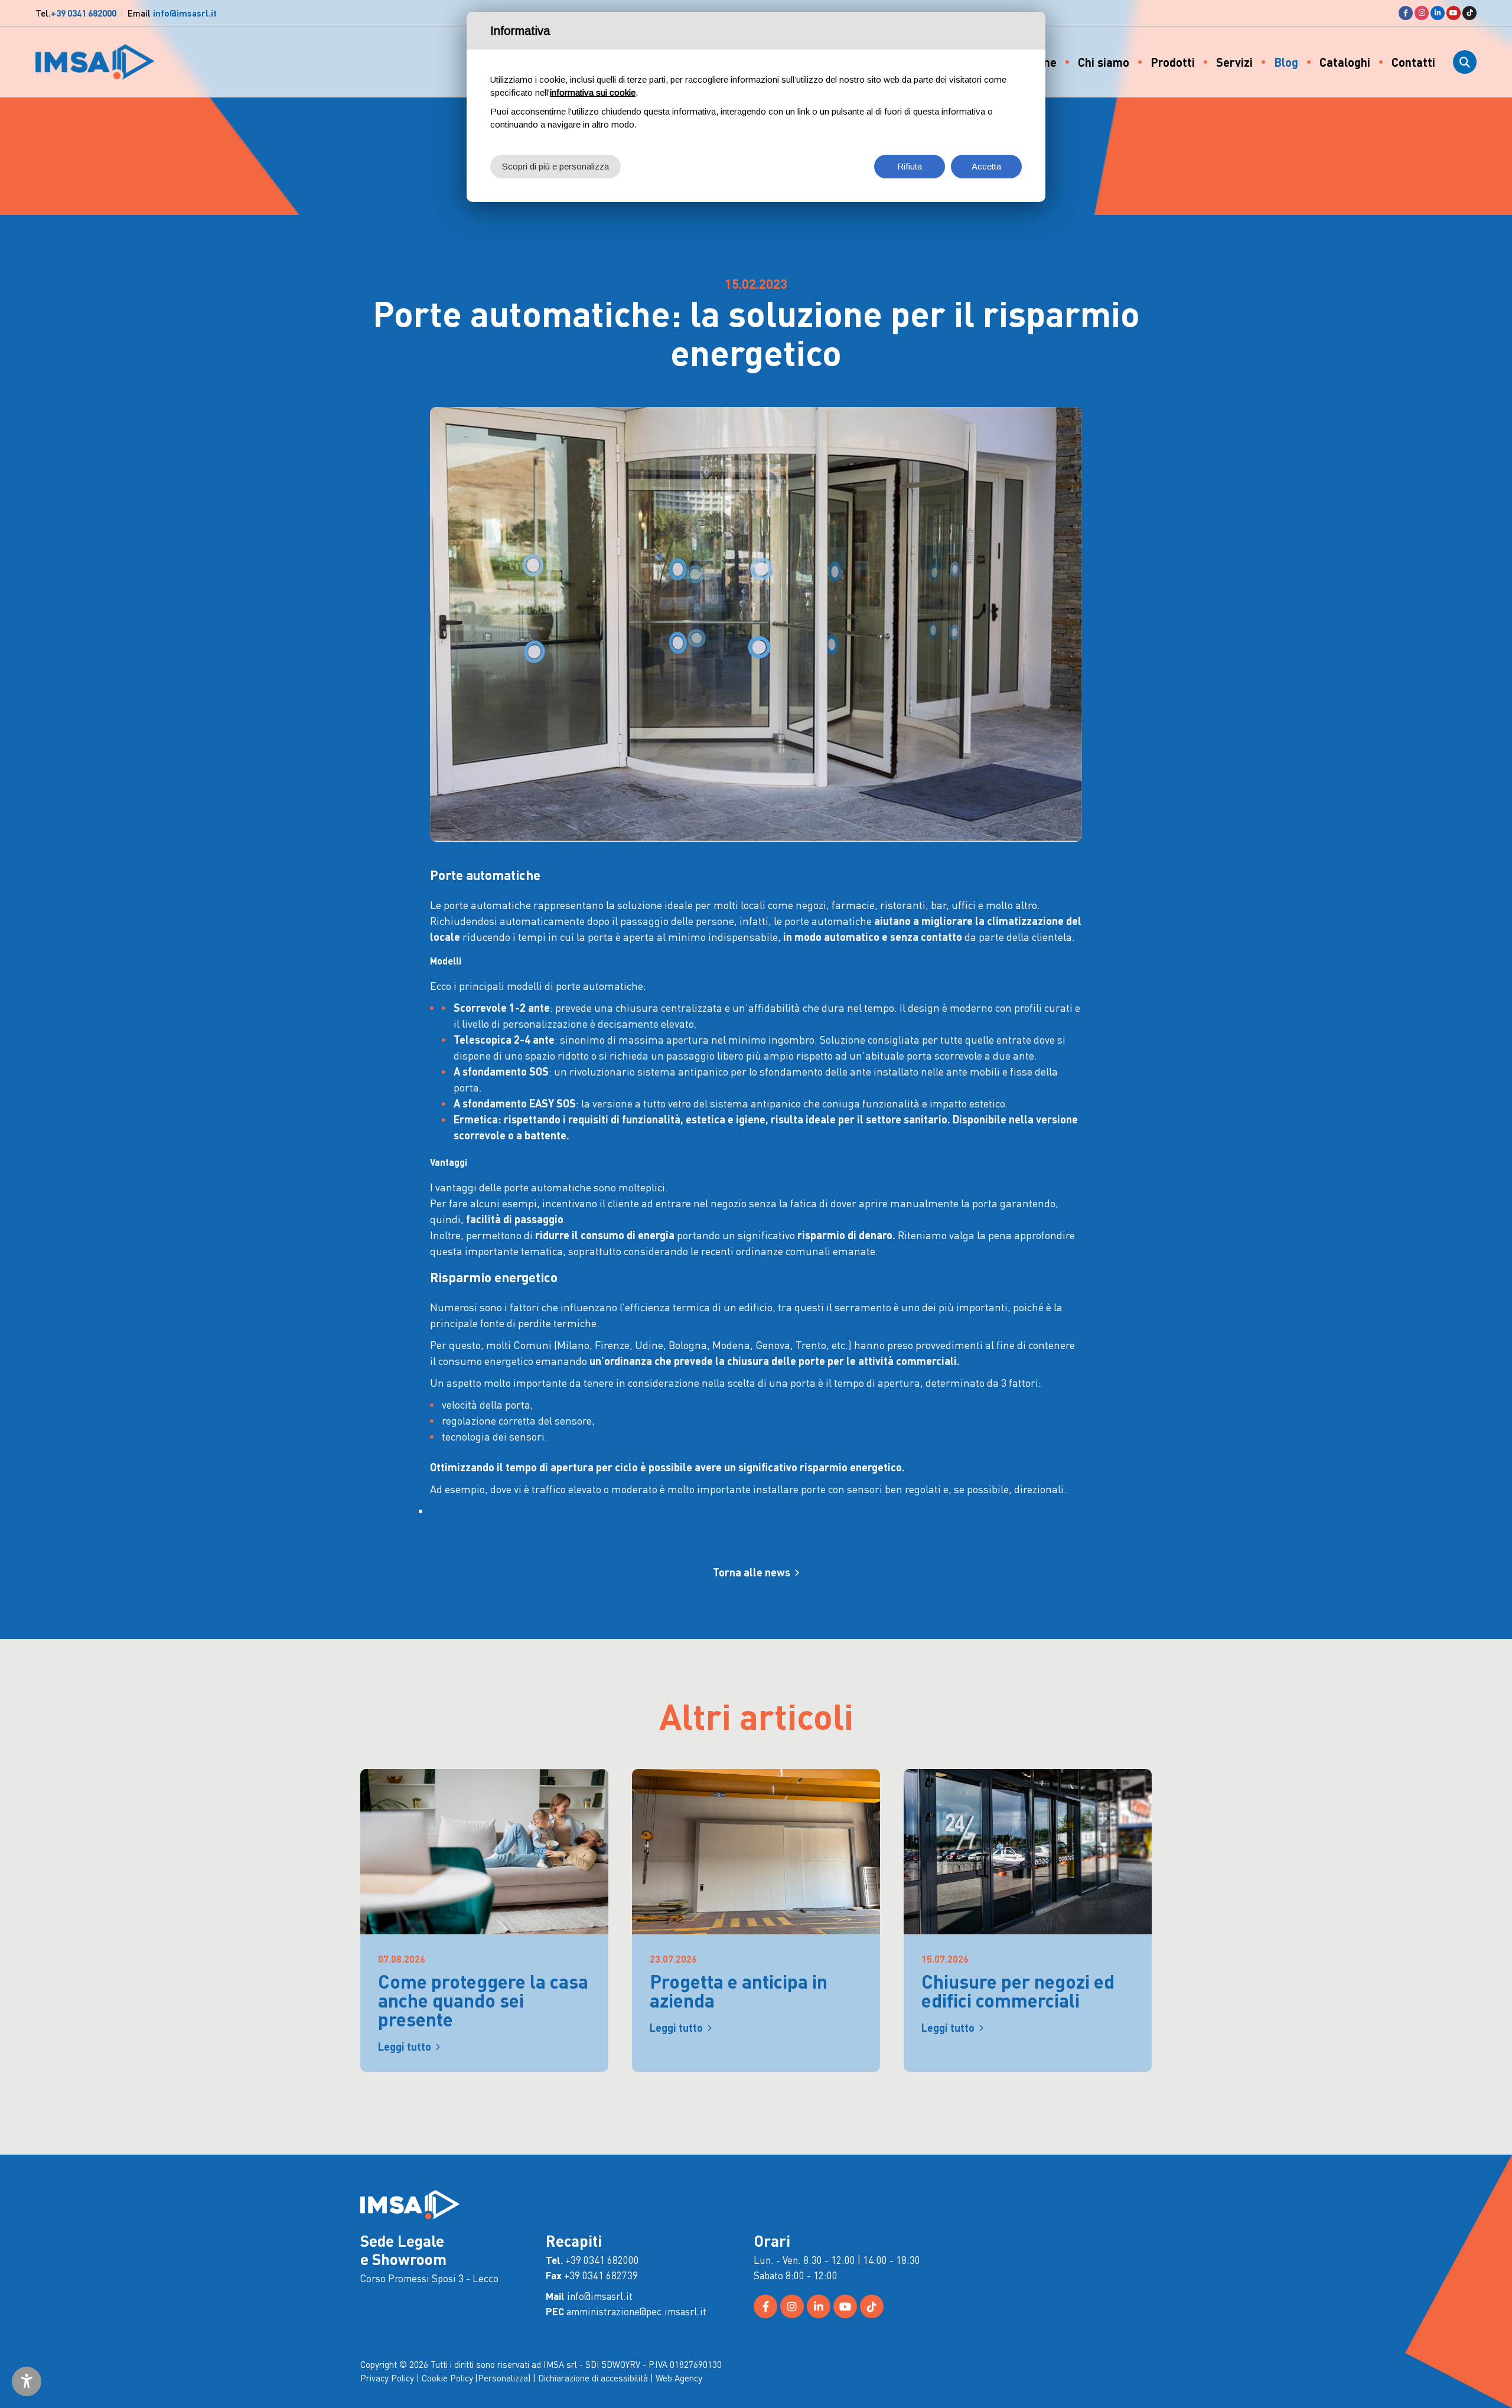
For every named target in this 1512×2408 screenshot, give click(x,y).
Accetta (986, 166)
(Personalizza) (503, 2378)
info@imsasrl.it (185, 13)
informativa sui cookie (593, 92)
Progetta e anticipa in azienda (739, 1991)
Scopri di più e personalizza (555, 166)
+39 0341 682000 (84, 13)
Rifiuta (910, 166)
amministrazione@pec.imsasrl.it (636, 2311)
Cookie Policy (447, 2378)
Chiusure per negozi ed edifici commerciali (1018, 1991)
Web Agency (679, 2378)
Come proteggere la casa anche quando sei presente (483, 2000)
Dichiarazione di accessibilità (593, 2378)
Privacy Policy (387, 2378)
